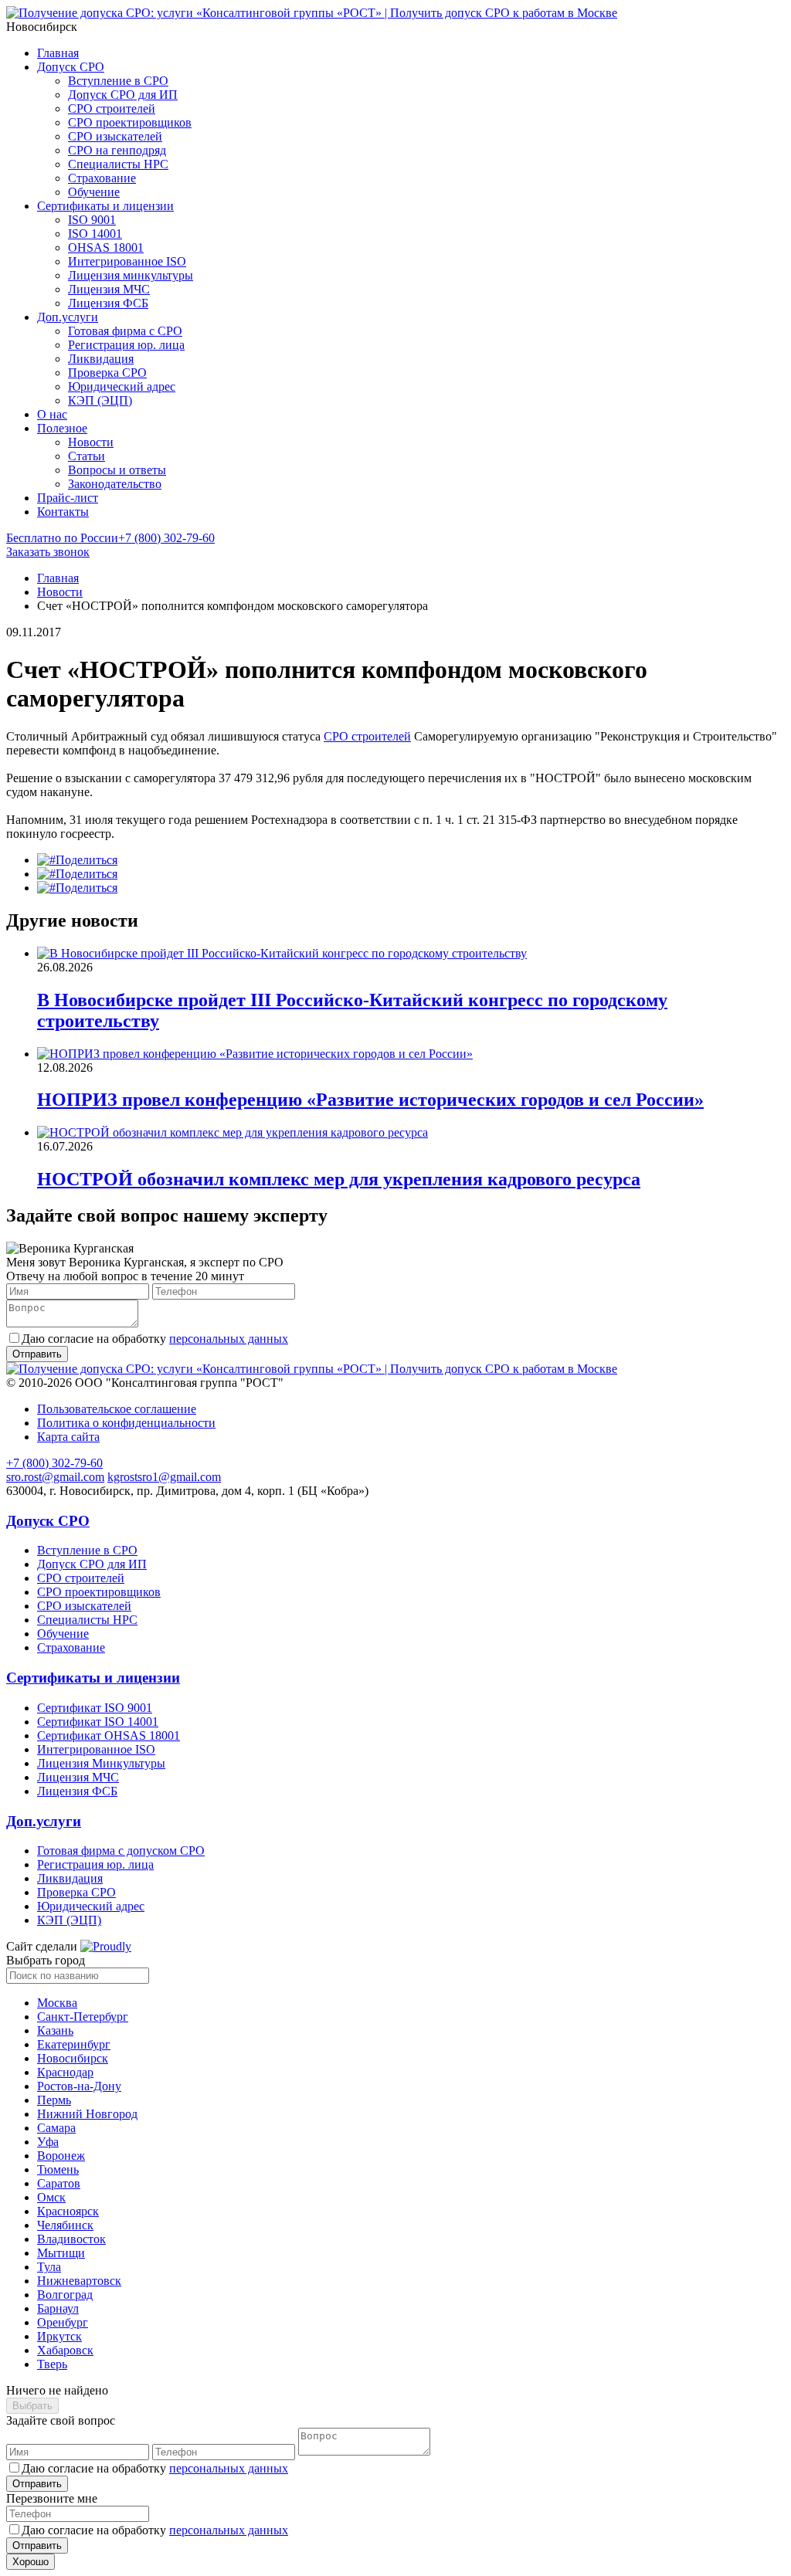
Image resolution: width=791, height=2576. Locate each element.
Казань (55, 2030)
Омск (51, 2197)
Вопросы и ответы (117, 470)
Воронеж (61, 2156)
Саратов (59, 2183)
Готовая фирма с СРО (125, 331)
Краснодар (65, 2072)
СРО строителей (112, 108)
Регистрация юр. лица (126, 345)
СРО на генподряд (117, 150)
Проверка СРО (107, 373)
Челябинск (65, 2225)
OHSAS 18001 (106, 247)
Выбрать (32, 2406)
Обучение (94, 192)
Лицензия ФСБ (108, 303)
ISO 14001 (95, 234)
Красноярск (68, 2211)
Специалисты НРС (118, 164)
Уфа (48, 2142)
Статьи (87, 456)
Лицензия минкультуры (131, 275)
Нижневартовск (79, 2281)
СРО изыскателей (115, 136)
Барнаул (58, 2308)
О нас (52, 414)
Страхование (102, 178)
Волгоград (65, 2295)
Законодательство (115, 484)
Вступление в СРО (118, 81)
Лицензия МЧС (109, 289)
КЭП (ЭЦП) (100, 400)
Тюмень (58, 2169)
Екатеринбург (74, 2044)
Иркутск (59, 2336)
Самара (56, 2128)
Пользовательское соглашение (117, 1409)
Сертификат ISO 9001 (95, 1708)
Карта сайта (68, 1437)
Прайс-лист (68, 498)
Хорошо (31, 2562)
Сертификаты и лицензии (105, 206)
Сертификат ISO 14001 (98, 1722)
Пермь (54, 2100)
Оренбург (63, 2322)
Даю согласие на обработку (155, 1339)
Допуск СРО (71, 67)
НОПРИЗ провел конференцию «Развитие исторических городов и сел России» (370, 1100)
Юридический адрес (122, 386)
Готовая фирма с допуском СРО (121, 1851)
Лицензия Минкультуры (101, 1763)
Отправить (37, 2484)
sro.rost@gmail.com (55, 1477)
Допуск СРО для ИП (123, 95)
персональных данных (229, 1339)
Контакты (63, 512)
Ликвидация (101, 359)
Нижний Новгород (87, 2114)
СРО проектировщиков (130, 122)
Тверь (52, 2364)
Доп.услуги (68, 317)
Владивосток (71, 2239)
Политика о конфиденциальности (126, 1423)
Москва (57, 2003)
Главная (58, 53)
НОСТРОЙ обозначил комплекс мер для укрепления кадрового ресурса (339, 1179)
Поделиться (87, 860)
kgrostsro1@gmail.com (164, 1477)
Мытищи (61, 2253)
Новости (91, 442)
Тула (49, 2267)
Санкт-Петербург (83, 2017)
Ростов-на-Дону (79, 2086)
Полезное (62, 428)
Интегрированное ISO (127, 261)
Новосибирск (73, 2058)
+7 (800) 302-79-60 (110, 538)
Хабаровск (65, 2350)
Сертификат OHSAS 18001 (109, 1735)
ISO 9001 (92, 220)
